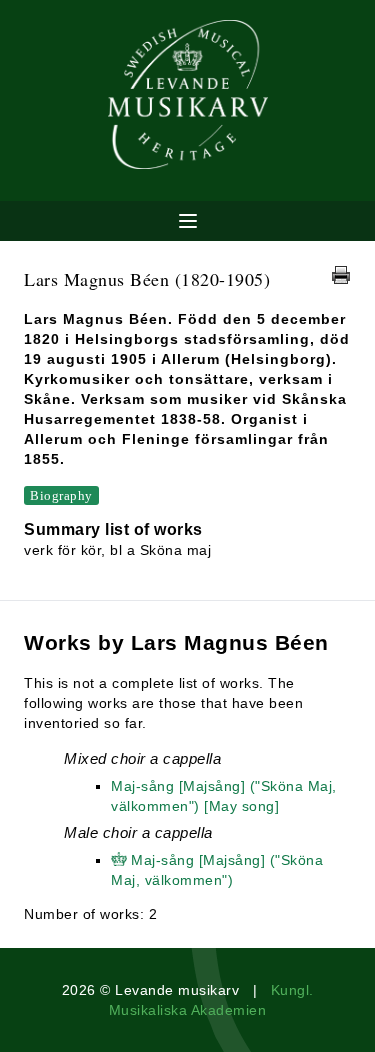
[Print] (341, 275)
